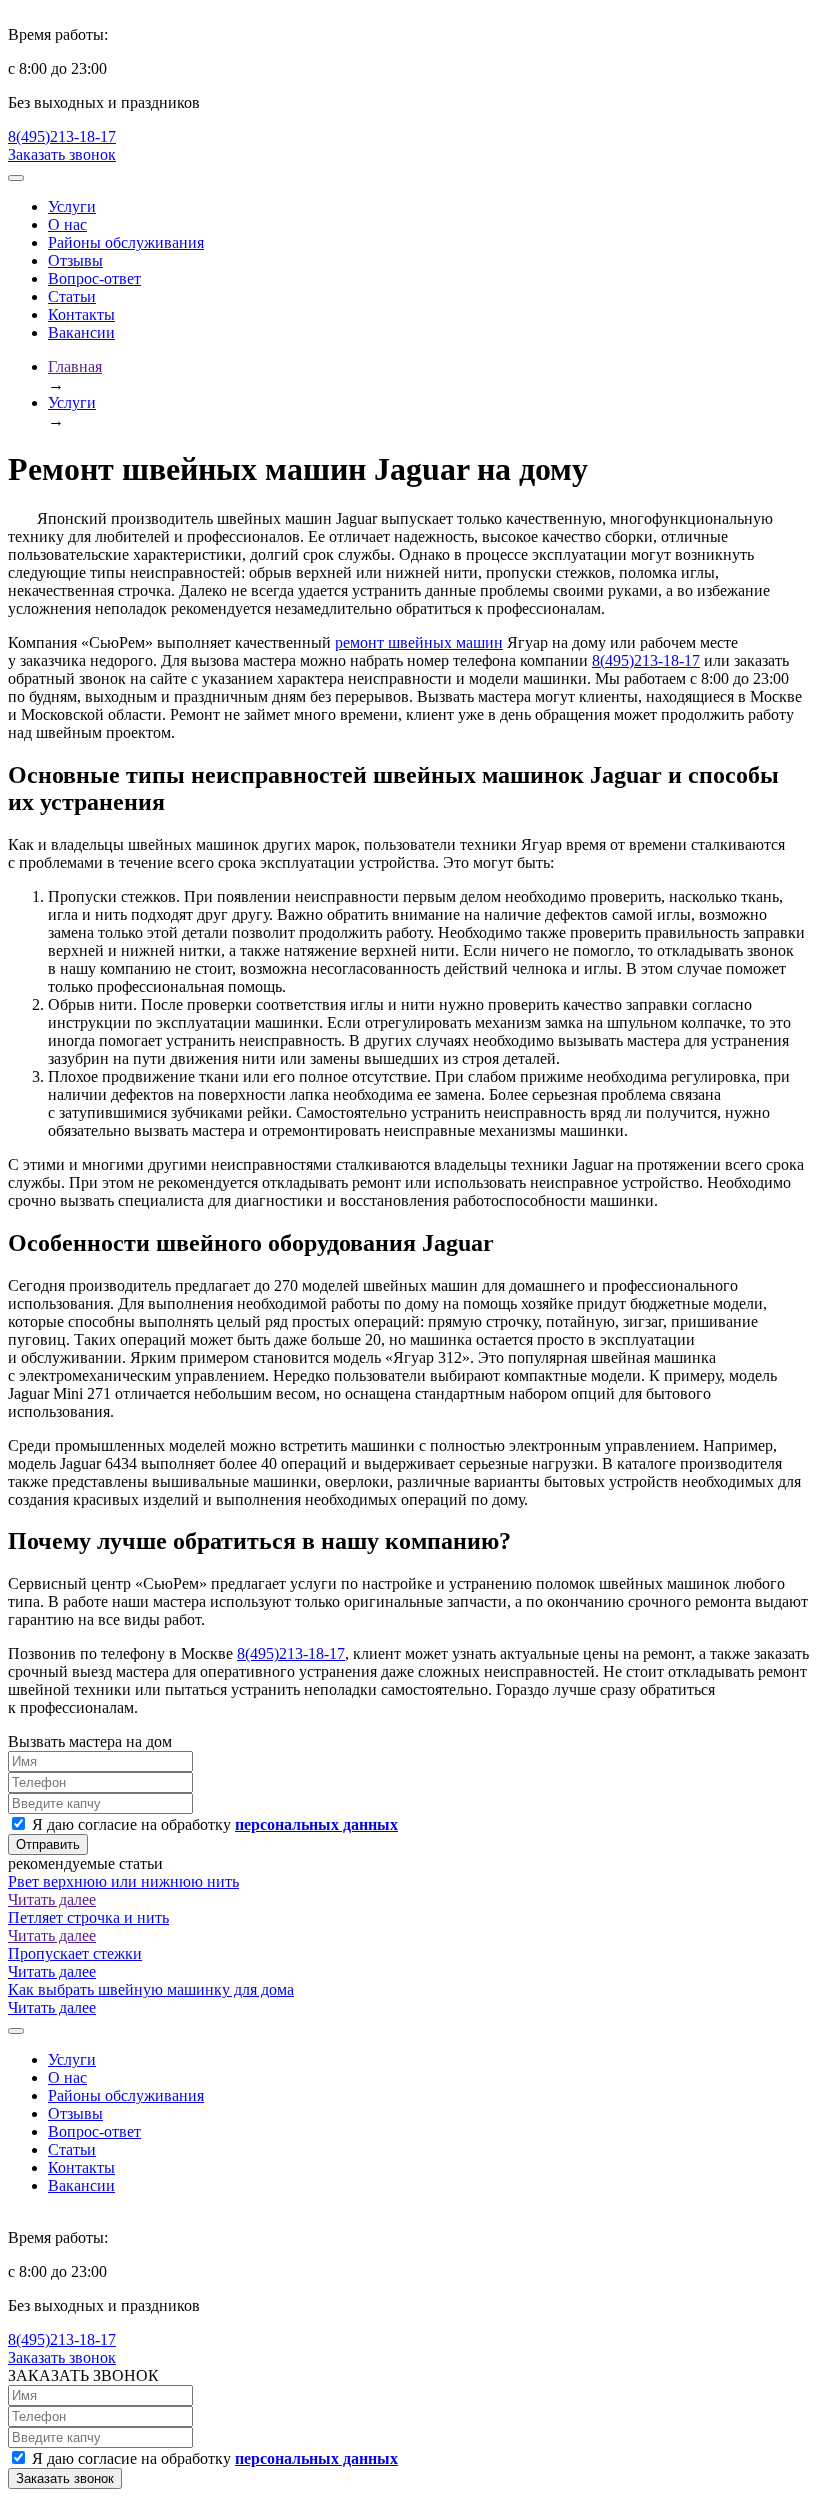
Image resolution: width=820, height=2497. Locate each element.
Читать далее (52, 1899)
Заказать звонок (62, 154)
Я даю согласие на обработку (213, 1824)
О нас (67, 224)
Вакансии (81, 332)
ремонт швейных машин (419, 642)
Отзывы (75, 260)
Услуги (72, 206)
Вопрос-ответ (94, 278)
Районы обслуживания (126, 242)
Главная (75, 366)
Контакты (81, 314)
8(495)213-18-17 (62, 136)
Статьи (72, 296)
